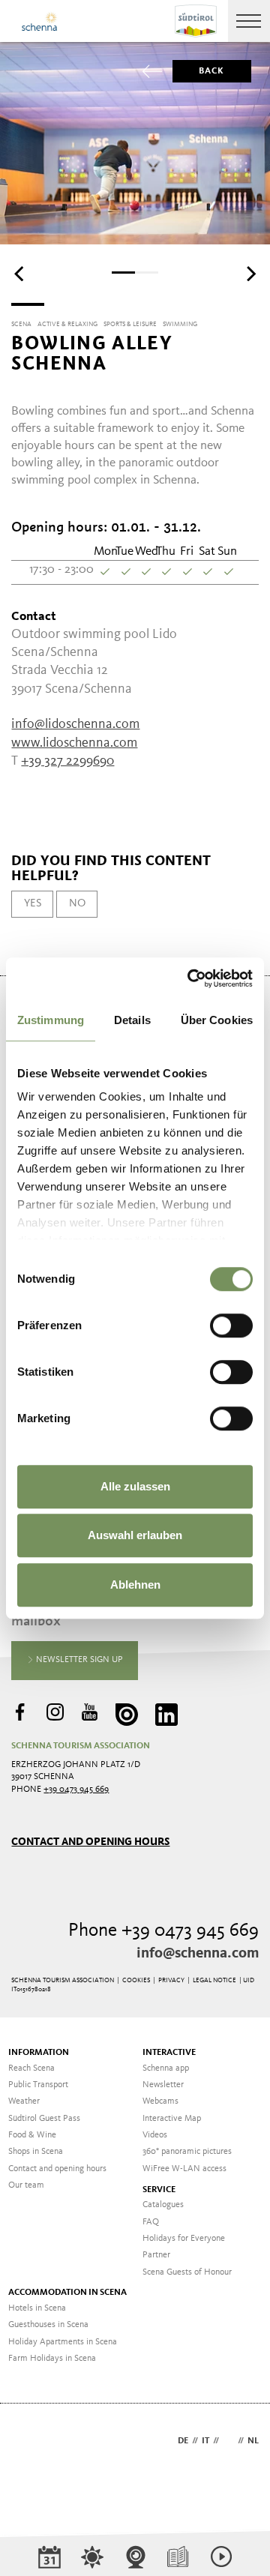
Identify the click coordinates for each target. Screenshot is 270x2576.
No (77, 903)
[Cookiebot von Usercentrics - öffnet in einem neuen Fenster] (190, 978)
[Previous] (20, 274)
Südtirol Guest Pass (44, 2119)
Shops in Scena (36, 2152)
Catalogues (163, 2205)
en (228, 2441)
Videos (155, 2135)
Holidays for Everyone (184, 2239)
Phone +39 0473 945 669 (163, 1931)
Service (159, 2190)
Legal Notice (214, 1980)
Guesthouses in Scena (48, 2325)
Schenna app (166, 2068)
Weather (24, 2101)
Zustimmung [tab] (51, 1020)
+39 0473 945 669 (76, 1790)
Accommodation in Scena (67, 2293)
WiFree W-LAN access (184, 2169)
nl (253, 2441)
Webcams (160, 2101)
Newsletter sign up (78, 1660)
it (205, 2441)
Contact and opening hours (90, 1842)
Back (212, 71)
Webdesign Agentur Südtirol (30, 2442)
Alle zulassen (135, 1486)
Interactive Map (172, 2119)
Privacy (171, 1980)
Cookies (136, 1980)
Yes (33, 903)
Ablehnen (135, 1585)
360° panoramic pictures (187, 2152)
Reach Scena (31, 2068)
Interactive (169, 2053)
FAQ (151, 2222)
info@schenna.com (198, 1954)
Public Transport (38, 2085)
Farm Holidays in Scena (52, 2359)
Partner (156, 2255)
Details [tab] (132, 1020)
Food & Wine (32, 2135)
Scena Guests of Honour (187, 2272)
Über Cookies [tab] (217, 1020)
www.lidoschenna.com (74, 743)
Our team (26, 2185)
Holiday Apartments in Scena (63, 2342)
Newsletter (163, 2085)
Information (39, 2053)
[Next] (250, 274)
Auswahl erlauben (135, 1535)
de (183, 2441)
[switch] (231, 1325)
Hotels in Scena (37, 2308)
